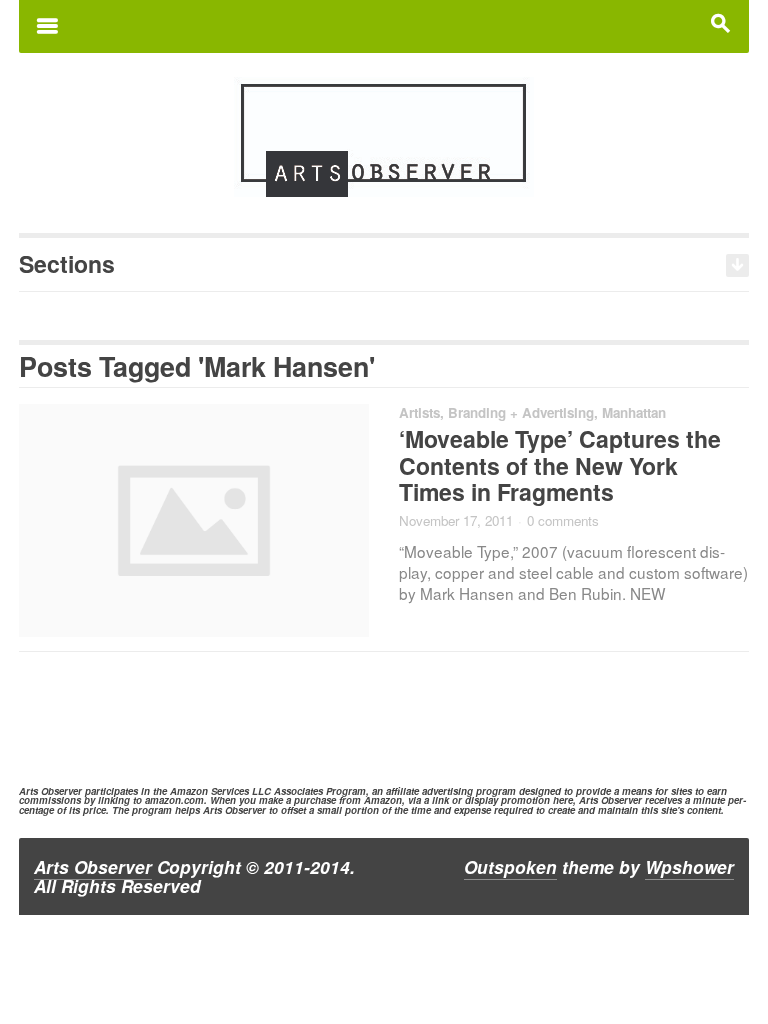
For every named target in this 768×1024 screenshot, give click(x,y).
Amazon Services (209, 791)
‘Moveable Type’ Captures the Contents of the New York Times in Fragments (560, 465)
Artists (419, 412)
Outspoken (510, 867)
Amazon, (384, 800)
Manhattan (634, 412)
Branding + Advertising (521, 412)
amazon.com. (176, 800)
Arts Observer (93, 867)
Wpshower (689, 867)
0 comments (563, 520)
